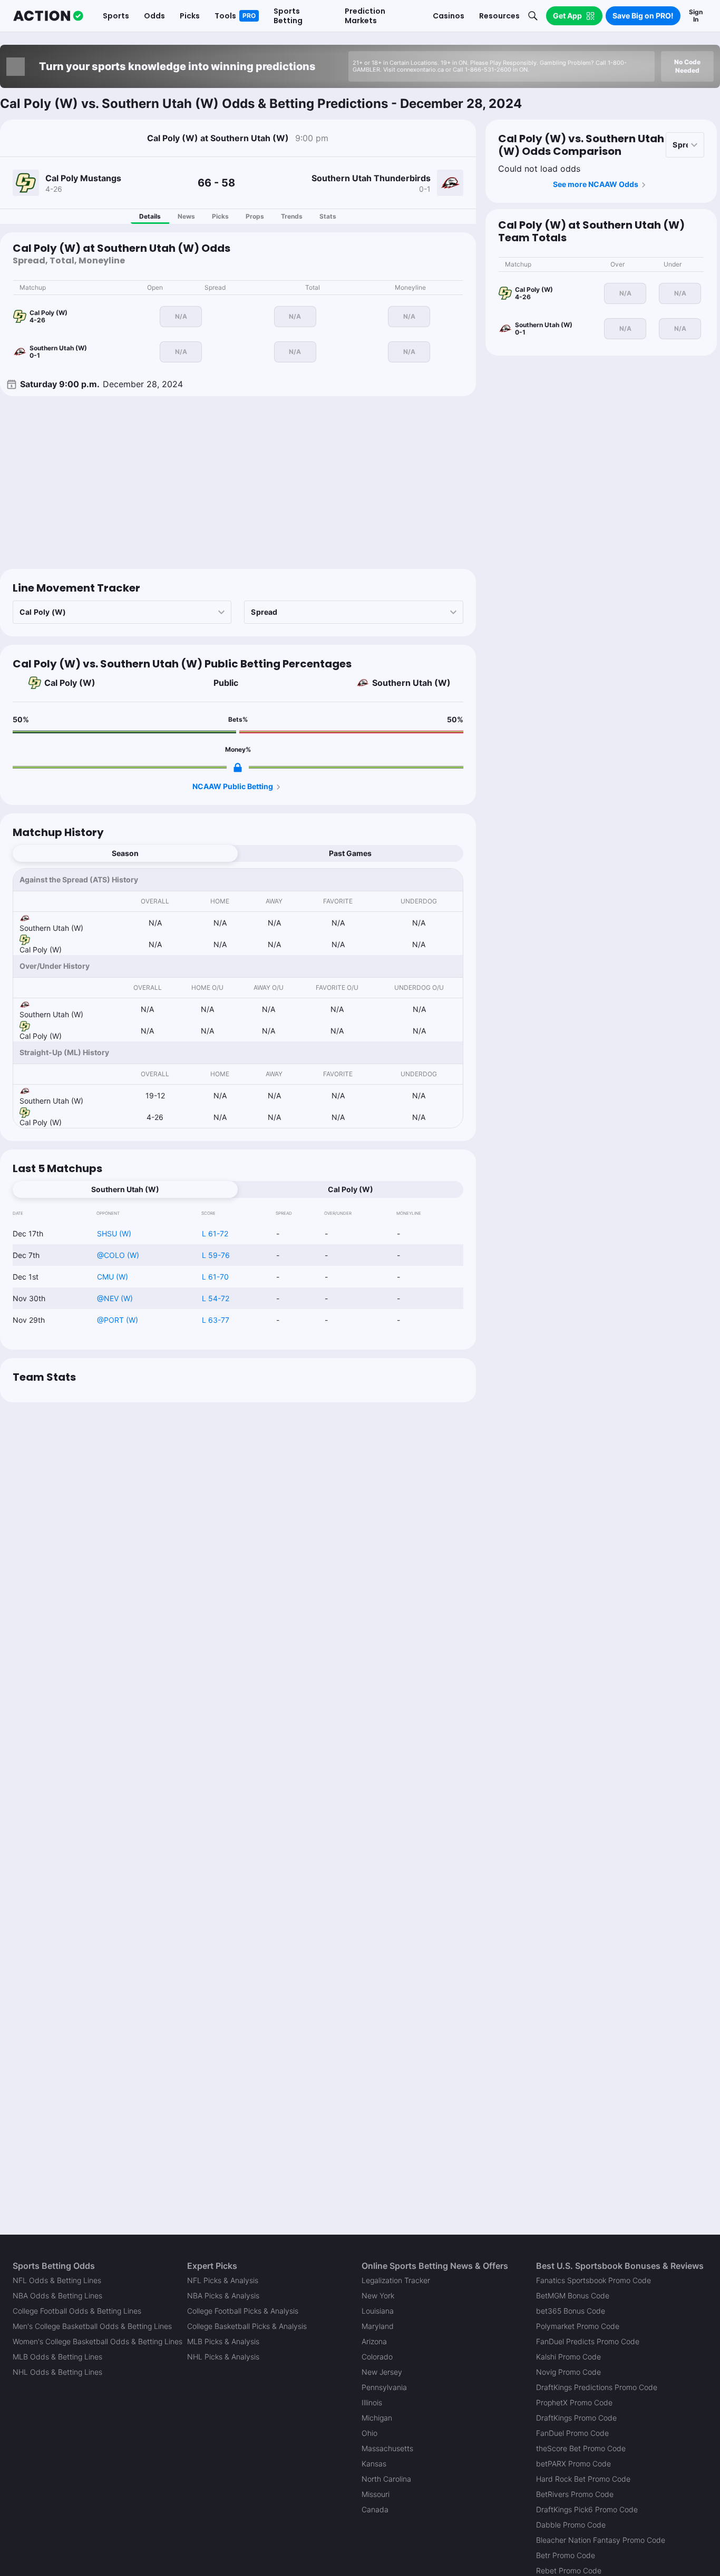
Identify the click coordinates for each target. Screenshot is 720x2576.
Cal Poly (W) (70, 683)
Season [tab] (125, 853)
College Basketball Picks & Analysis (247, 2326)
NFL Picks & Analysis (223, 2280)
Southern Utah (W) (411, 683)
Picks (220, 216)
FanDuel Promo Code (572, 2433)
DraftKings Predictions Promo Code (597, 2387)
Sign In (696, 16)
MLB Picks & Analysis (223, 2341)
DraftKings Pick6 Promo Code (587, 2509)
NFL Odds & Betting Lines (57, 2280)
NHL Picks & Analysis (223, 2357)
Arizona (374, 2341)
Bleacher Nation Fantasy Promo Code (601, 2540)
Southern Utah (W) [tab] (125, 1189)
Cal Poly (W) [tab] (351, 1189)
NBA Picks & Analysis (223, 2295)
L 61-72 (215, 1233)
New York (378, 2295)
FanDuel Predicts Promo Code (588, 2341)
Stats (328, 216)
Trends (292, 216)
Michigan (377, 2418)
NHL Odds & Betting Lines (57, 2372)
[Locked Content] (238, 768)
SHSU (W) (114, 1233)
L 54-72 (216, 1298)
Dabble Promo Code (571, 2525)
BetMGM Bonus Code (573, 2295)
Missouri (376, 2494)
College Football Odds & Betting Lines (77, 2311)
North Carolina (386, 2479)
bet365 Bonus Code (571, 2311)
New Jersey (382, 2372)
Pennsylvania (384, 2387)
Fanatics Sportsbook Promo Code (593, 2280)
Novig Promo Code (568, 2372)
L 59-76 (216, 1255)
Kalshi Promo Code (568, 2357)
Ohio (369, 2433)
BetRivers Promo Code (575, 2494)
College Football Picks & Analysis (243, 2311)
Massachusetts (387, 2448)
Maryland (378, 2326)
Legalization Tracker (396, 2280)
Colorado (377, 2357)
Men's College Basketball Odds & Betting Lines (92, 2326)
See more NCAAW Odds (596, 184)
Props (255, 216)
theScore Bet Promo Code (581, 2448)
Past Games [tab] (350, 853)
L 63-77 (216, 1320)
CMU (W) (113, 1277)
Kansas (374, 2464)
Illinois (372, 2402)
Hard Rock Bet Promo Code (583, 2479)
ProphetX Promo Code (574, 2402)
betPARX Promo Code (573, 2464)
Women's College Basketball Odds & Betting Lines (98, 2341)
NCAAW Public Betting (233, 786)
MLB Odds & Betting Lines (57, 2357)
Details (150, 216)
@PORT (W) (118, 1320)
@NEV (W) (115, 1298)
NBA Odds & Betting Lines (57, 2295)
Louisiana (378, 2311)
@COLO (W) (118, 1255)
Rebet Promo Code (569, 2570)
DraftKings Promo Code (576, 2418)
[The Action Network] (48, 16)
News (186, 216)
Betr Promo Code (566, 2555)
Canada (375, 2509)
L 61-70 (215, 1277)
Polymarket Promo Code (578, 2326)
